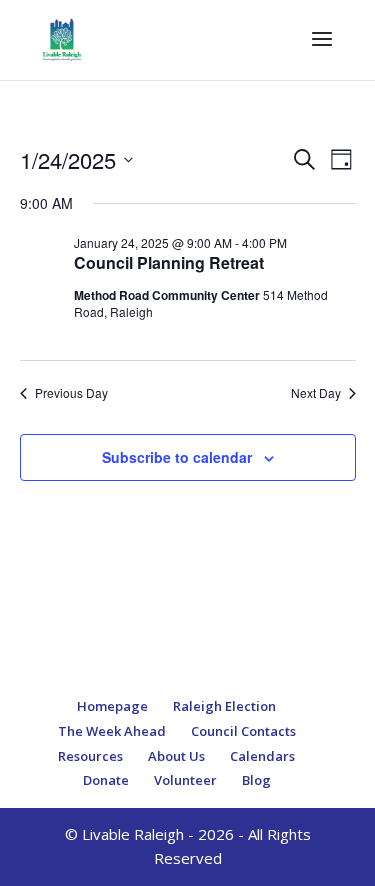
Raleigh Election (224, 706)
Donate (106, 780)
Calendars (262, 756)
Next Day (316, 393)
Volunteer (185, 780)
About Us (176, 756)
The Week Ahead (112, 731)
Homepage (112, 706)
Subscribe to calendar (177, 457)
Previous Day (71, 393)
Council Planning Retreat (169, 262)
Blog (256, 780)
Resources (90, 756)
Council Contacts (243, 731)
